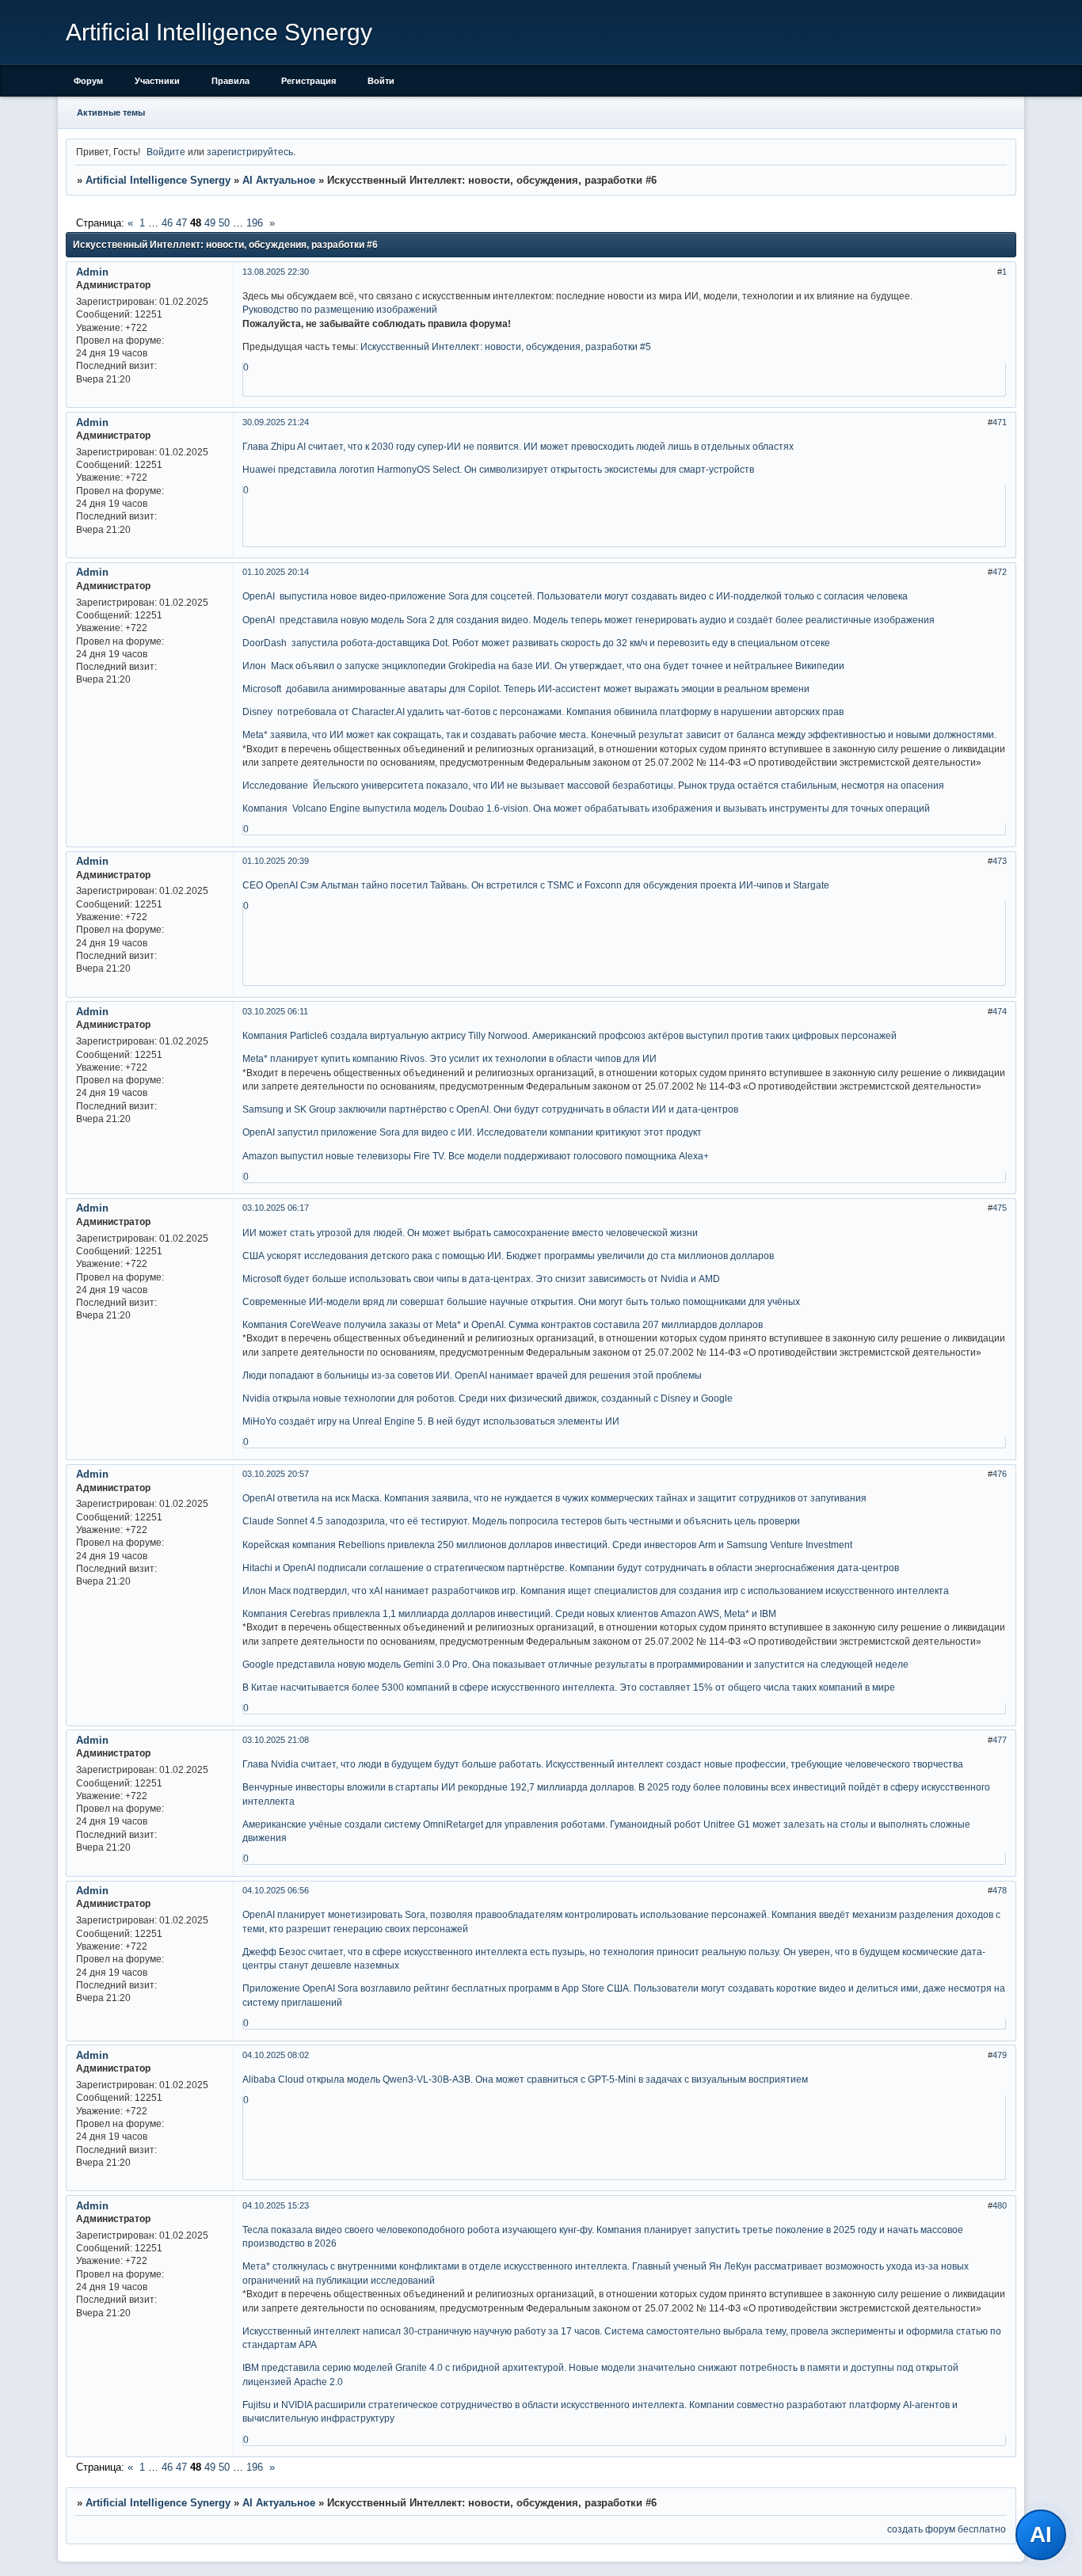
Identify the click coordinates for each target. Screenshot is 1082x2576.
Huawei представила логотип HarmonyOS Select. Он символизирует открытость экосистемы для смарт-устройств (498, 469)
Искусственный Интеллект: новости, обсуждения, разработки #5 (506, 346)
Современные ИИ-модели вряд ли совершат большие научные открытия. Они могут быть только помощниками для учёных (521, 1301)
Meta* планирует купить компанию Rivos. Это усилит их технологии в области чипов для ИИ (450, 1058)
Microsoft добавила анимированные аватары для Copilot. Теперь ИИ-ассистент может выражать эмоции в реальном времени (526, 689)
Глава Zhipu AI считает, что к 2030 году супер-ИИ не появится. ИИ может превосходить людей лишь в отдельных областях (518, 446)
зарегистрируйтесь (250, 152)
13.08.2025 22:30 (276, 272)
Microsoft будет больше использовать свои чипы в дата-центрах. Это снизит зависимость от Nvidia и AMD (481, 1278)
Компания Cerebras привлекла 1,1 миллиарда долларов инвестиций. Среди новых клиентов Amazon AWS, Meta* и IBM (509, 1613)
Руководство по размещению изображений (340, 309)
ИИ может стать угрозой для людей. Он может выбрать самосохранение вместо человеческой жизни (470, 1233)
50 (224, 223)
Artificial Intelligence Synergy (158, 180)
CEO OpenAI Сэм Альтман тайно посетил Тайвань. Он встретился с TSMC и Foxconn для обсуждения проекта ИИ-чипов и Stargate (536, 885)
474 (1000, 1011)
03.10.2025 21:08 (276, 1740)
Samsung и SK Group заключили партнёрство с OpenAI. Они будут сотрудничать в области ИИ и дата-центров (490, 1109)
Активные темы (111, 112)
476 (1000, 1474)
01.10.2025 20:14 (276, 572)
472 (1000, 572)
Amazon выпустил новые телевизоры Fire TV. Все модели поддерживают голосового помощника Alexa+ (476, 1156)
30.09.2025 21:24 (276, 422)
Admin (92, 272)
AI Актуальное (279, 180)
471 (1000, 422)
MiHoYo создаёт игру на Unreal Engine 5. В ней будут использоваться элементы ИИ (431, 1421)
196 (255, 223)
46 (167, 223)
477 (1000, 1740)
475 (1000, 1208)
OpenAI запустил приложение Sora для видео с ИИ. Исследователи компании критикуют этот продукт (472, 1132)
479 (1000, 2055)
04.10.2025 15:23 (276, 2205)
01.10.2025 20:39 (276, 861)
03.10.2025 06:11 (275, 1011)
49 (210, 223)
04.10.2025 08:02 (276, 2055)
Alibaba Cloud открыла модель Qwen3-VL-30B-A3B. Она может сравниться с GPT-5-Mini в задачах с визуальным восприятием (525, 2079)
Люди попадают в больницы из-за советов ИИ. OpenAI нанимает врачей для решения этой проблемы (472, 1375)
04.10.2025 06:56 (276, 1890)
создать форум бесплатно (947, 2529)
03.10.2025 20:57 (276, 1474)
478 (1000, 1890)
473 (1000, 861)
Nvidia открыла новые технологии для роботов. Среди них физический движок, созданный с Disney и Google (488, 1398)
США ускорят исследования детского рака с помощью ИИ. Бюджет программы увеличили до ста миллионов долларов (508, 1256)
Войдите (166, 152)
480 (1000, 2205)
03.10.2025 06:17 (276, 1208)
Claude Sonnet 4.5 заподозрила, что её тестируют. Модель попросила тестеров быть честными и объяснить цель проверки (521, 1521)
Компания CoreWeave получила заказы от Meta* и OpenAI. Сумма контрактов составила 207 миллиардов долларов (503, 1324)
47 (181, 223)
